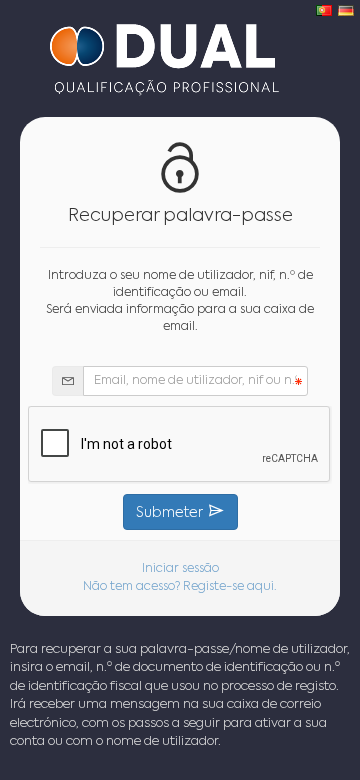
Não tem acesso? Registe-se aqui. (180, 587)
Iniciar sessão (180, 569)
